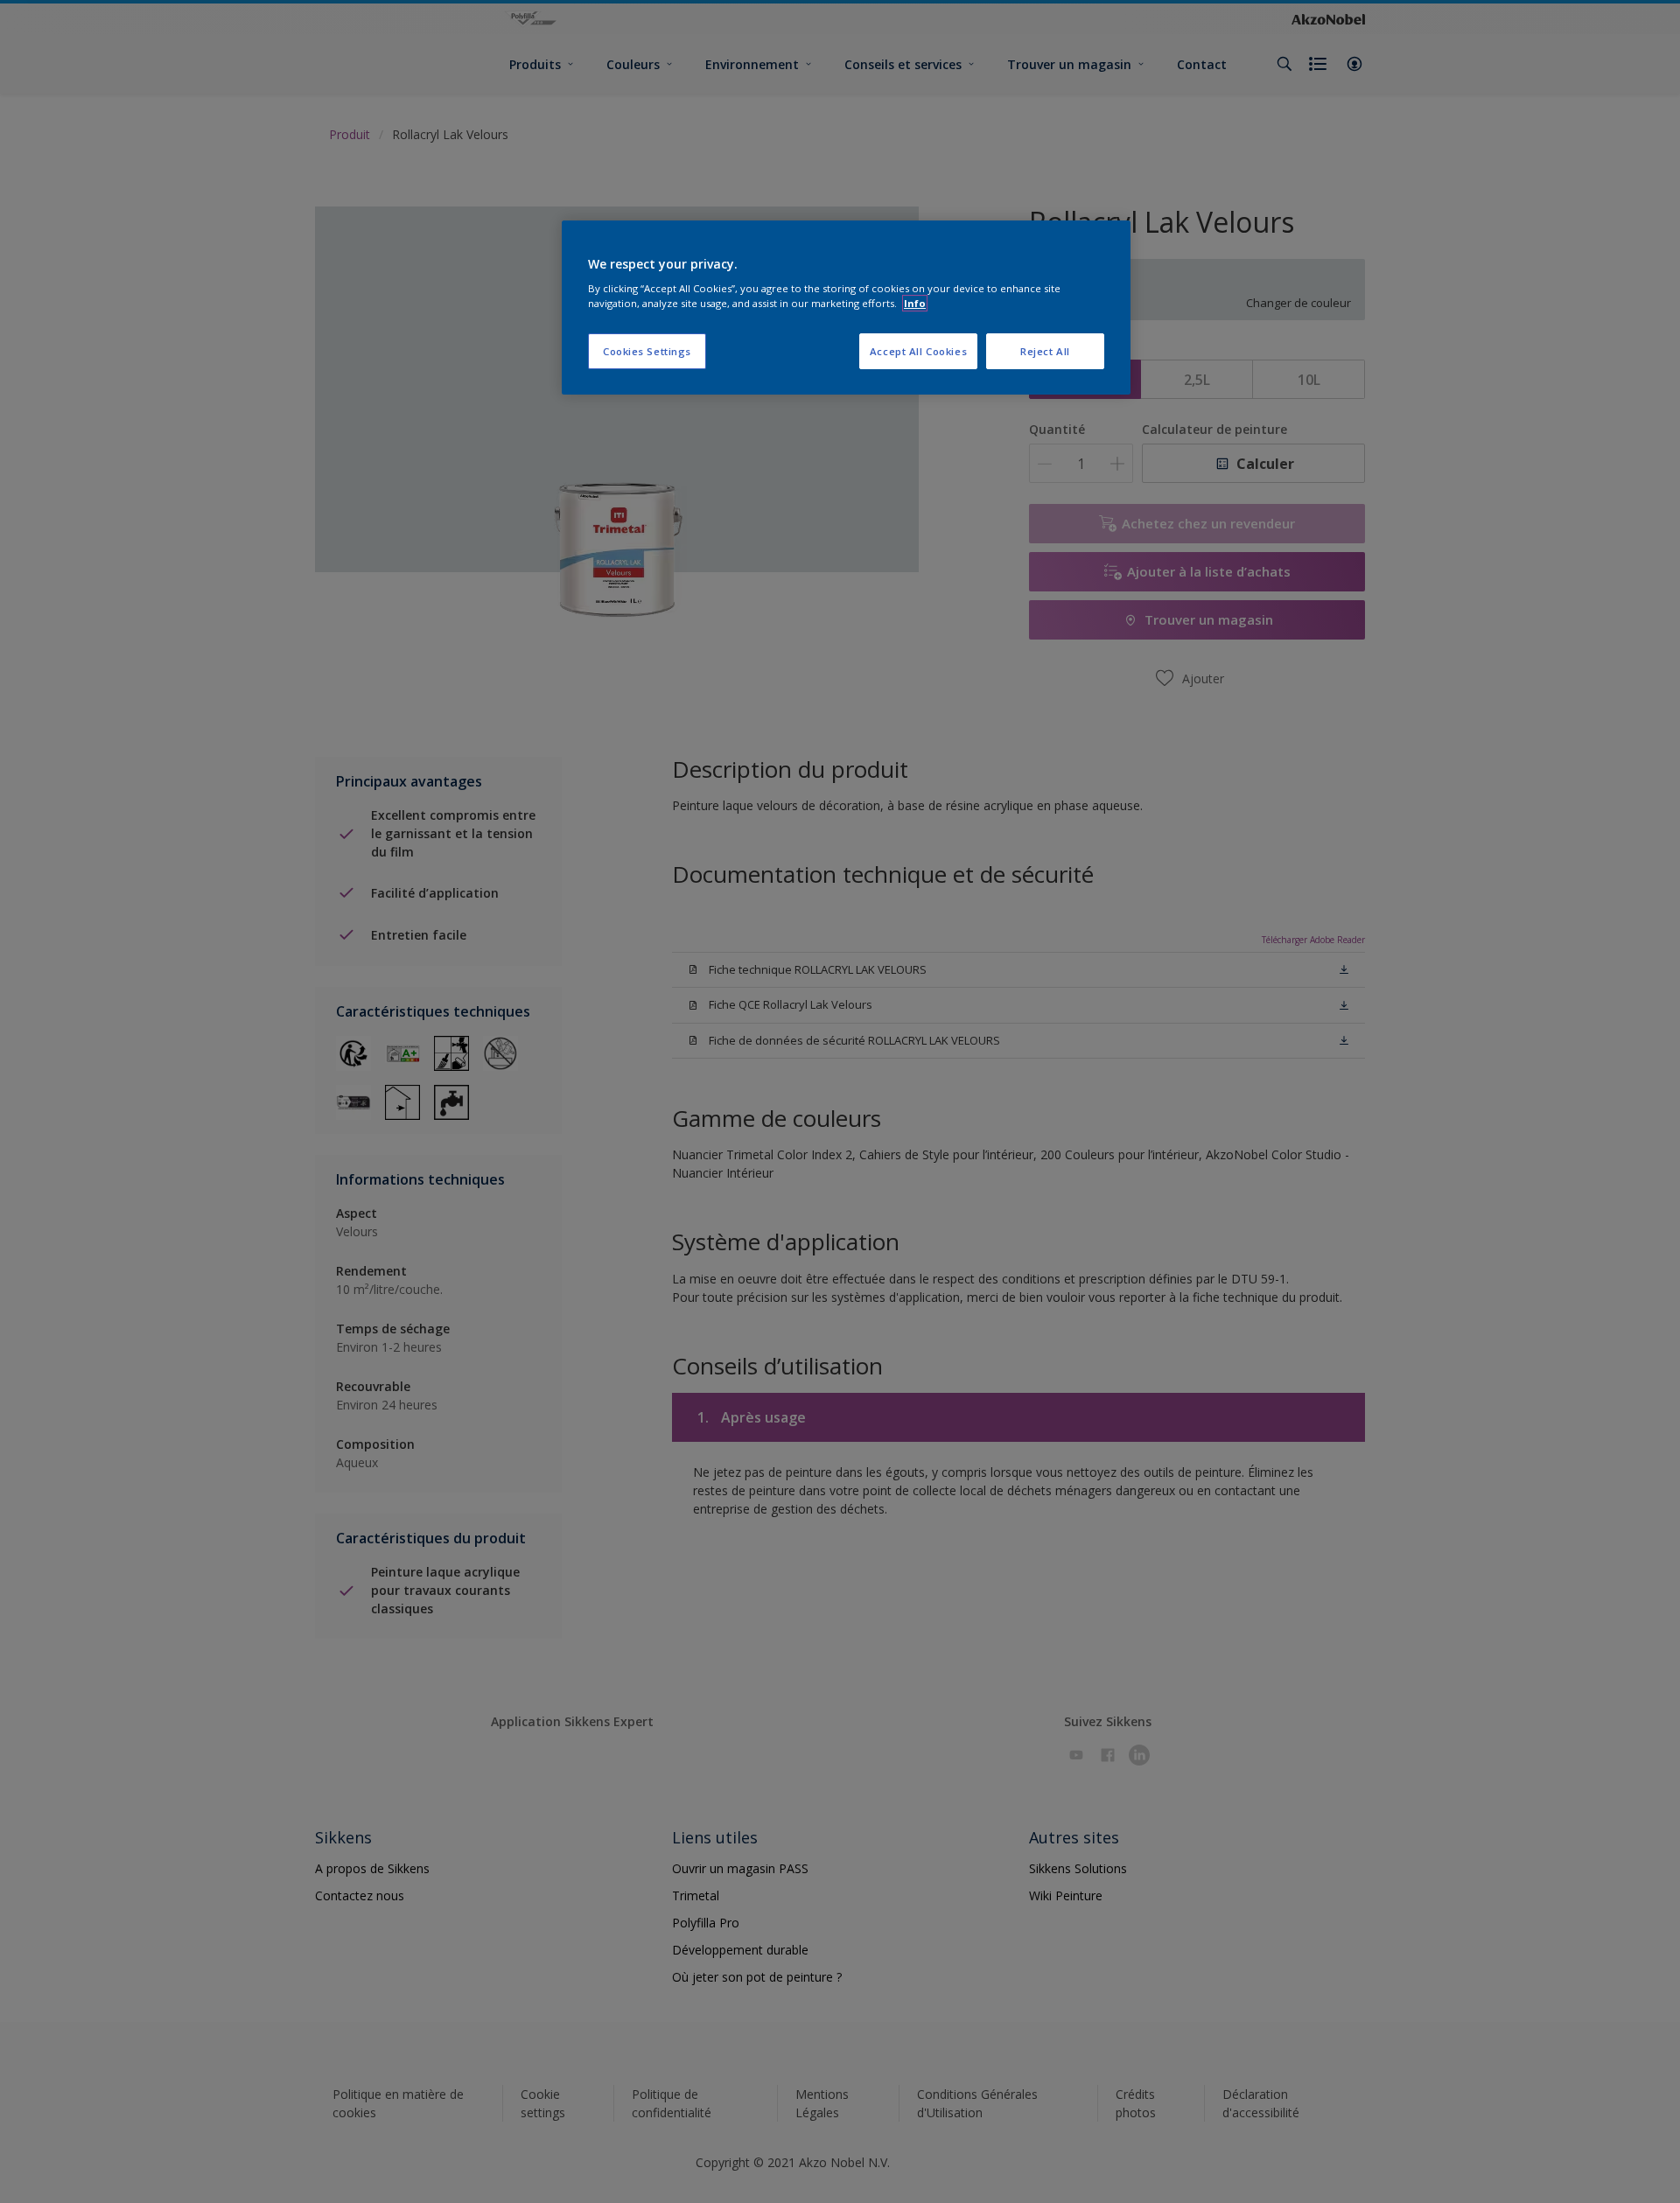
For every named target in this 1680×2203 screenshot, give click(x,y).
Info (915, 303)
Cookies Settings (647, 351)
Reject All (1045, 351)
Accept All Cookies (918, 351)
